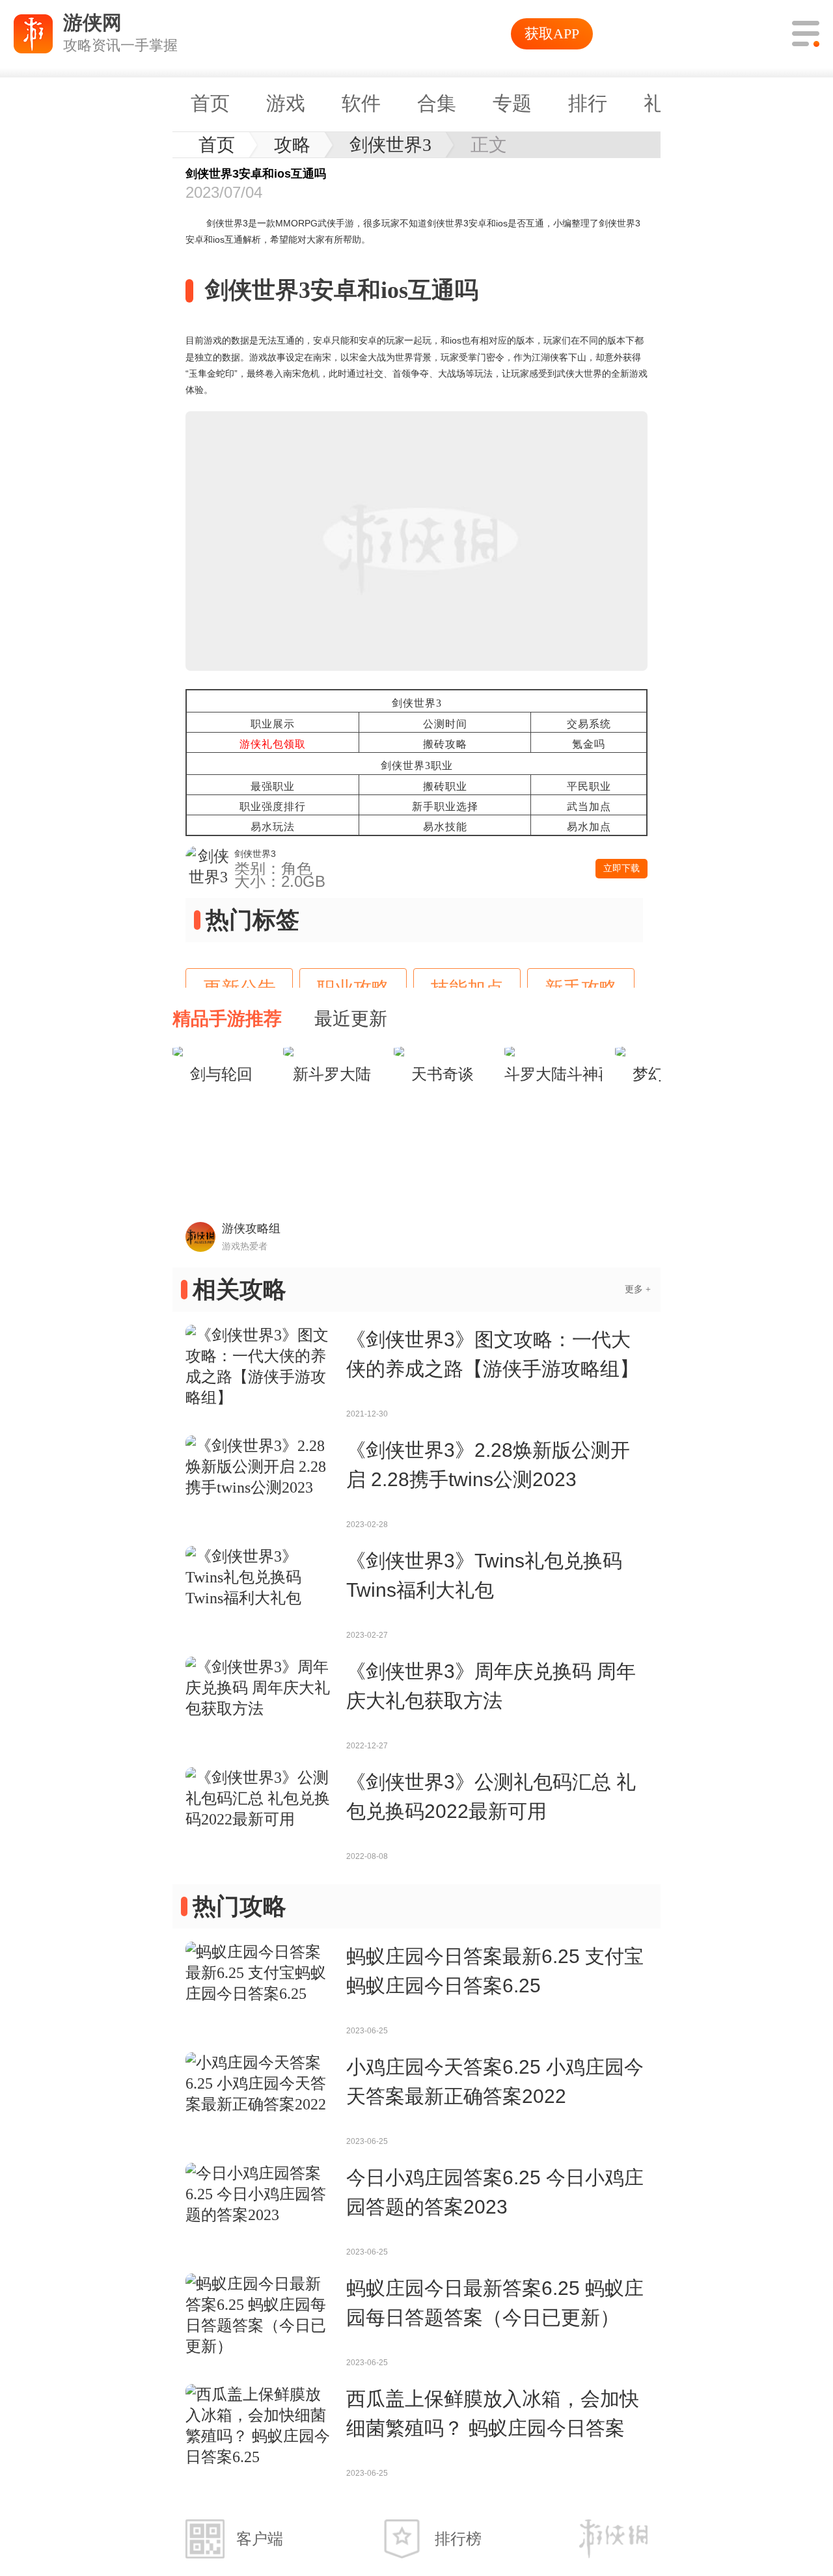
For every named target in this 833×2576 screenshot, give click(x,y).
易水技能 (445, 827)
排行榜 (458, 2539)
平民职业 (589, 786)
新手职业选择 (445, 807)
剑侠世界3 (390, 145)
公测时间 (445, 724)
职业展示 (273, 724)
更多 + (638, 1289)
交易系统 (589, 724)
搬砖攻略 (445, 744)
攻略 (292, 145)
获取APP (552, 34)
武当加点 (589, 807)
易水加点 (589, 827)
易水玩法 (273, 827)
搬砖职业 (445, 786)
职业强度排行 (273, 807)
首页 (217, 145)
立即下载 (621, 868)
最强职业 (273, 786)
